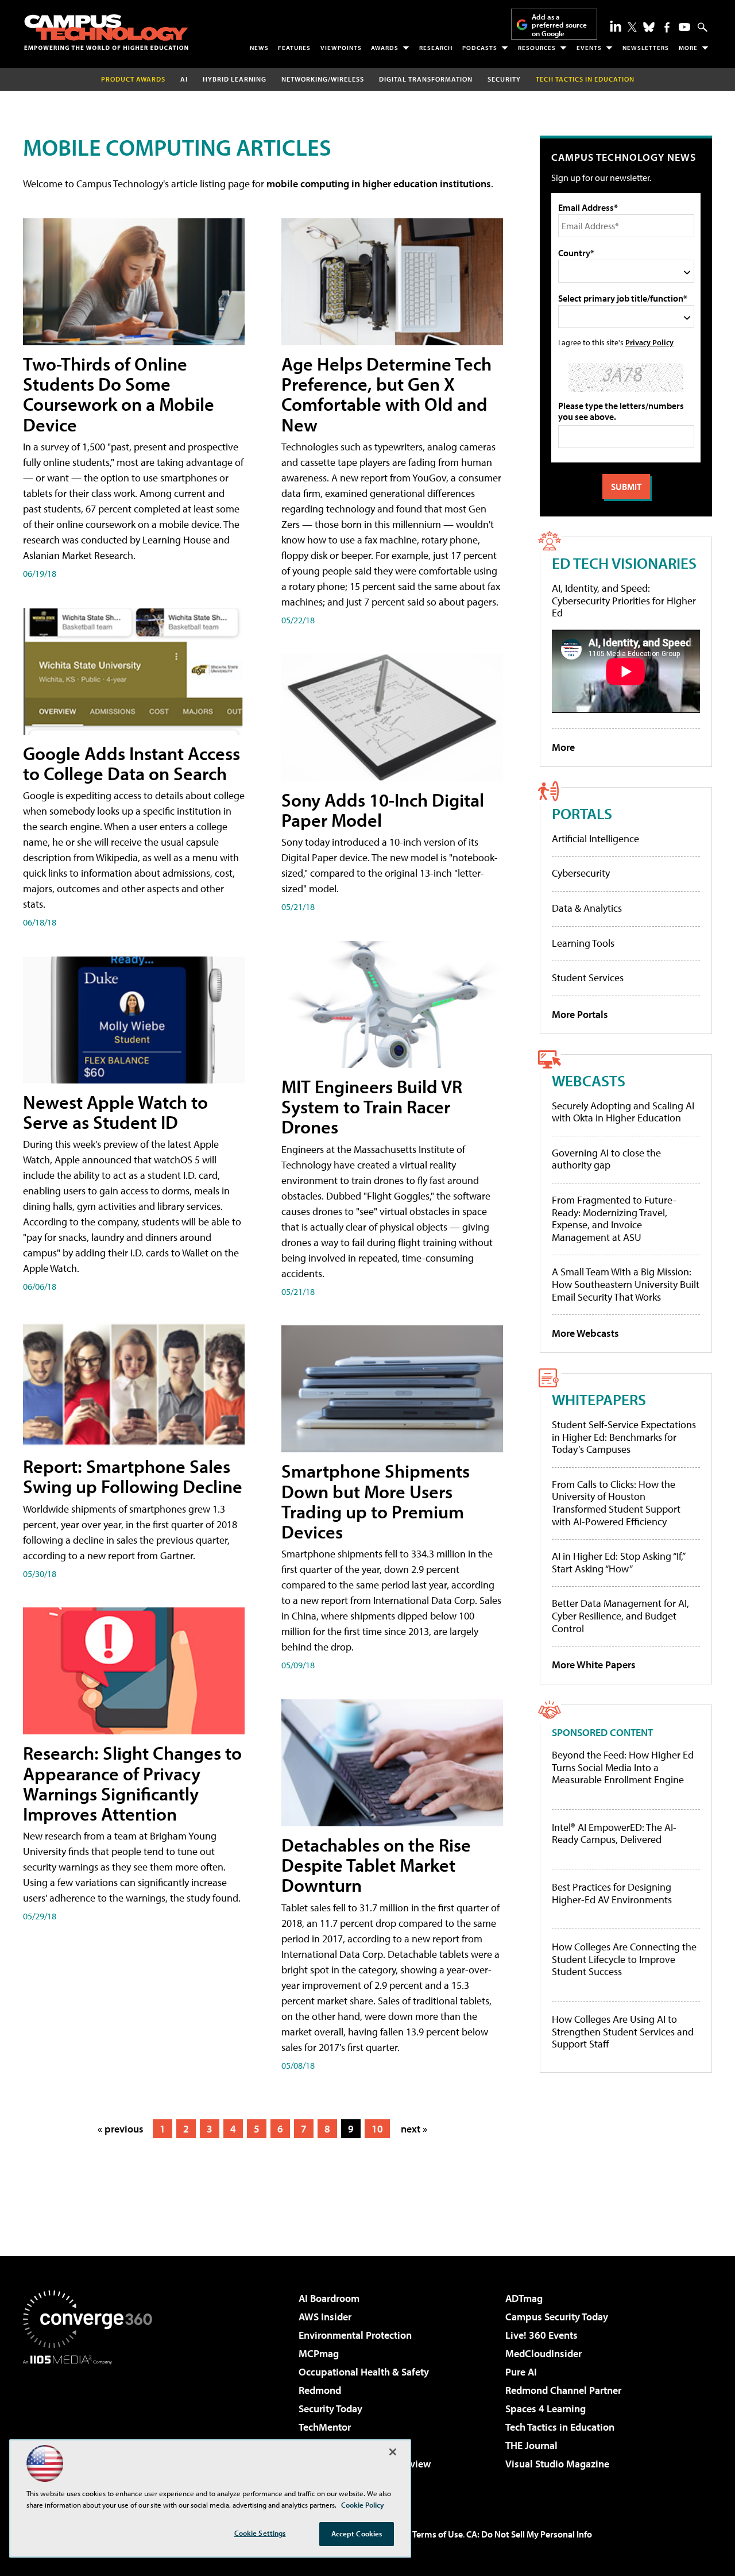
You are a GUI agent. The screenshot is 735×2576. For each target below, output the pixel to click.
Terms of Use (438, 2534)
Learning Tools (583, 943)
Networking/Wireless (323, 79)
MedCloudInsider (543, 2353)
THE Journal (531, 2445)
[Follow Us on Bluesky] (649, 27)
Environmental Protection (355, 2335)
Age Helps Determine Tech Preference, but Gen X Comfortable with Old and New (386, 394)
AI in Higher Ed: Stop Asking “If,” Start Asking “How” (618, 1562)
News (259, 48)
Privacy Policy (649, 342)
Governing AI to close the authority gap (606, 1159)
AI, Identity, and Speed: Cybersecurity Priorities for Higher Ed (624, 600)
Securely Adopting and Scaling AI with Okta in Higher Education (623, 1112)
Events (589, 48)
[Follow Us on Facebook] (667, 27)
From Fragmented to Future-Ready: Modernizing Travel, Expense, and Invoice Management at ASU (614, 1218)
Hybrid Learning (235, 79)
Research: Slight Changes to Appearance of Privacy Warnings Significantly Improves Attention (132, 1783)
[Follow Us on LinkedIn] (616, 26)
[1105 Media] (92, 2423)
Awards (385, 48)
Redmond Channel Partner (563, 2390)
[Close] (393, 2452)
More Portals (580, 1014)
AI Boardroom (329, 2298)
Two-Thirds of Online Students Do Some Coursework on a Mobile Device (119, 394)
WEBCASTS (589, 1080)
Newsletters (646, 48)
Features (294, 48)
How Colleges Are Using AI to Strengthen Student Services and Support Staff (623, 2032)
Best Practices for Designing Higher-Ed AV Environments (612, 1893)
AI (184, 79)
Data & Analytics (587, 908)
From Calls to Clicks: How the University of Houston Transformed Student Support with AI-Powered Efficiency (616, 1503)
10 (377, 2129)
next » (414, 2129)
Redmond (320, 2390)
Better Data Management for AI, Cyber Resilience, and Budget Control (620, 1615)
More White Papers (594, 1665)
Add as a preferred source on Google (559, 25)
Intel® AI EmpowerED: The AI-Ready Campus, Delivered (614, 1833)
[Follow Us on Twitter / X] (632, 27)
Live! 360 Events (541, 2335)
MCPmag (319, 2353)
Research (436, 48)
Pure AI (521, 2372)
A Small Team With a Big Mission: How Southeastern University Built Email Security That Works (626, 1284)
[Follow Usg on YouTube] (684, 27)
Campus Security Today (557, 2317)
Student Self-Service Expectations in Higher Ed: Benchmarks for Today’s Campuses (624, 1437)
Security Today (330, 2409)
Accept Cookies (357, 2533)
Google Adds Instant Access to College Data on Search (131, 763)
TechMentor (325, 2427)
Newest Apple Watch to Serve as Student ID (115, 1112)
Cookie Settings (260, 2533)
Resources (537, 48)
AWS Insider (325, 2317)
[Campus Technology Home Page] (106, 32)
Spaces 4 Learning (546, 2409)
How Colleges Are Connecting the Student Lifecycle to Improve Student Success (624, 1959)
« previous (121, 2129)
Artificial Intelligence (595, 838)
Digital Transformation (426, 79)
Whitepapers (599, 1399)
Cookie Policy (363, 2505)
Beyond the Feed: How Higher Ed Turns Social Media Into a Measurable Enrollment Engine (623, 1767)
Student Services (588, 977)
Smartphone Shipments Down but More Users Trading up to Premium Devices (376, 1501)
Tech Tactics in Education (560, 2427)
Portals (582, 813)
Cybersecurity (581, 873)
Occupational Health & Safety (364, 2372)
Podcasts (480, 48)
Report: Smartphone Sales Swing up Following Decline (133, 1476)
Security (504, 79)
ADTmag (524, 2298)
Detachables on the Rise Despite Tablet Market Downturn (376, 1865)
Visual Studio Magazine (557, 2464)
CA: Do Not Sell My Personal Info (529, 2534)
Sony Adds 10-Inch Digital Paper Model (383, 810)
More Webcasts (585, 1333)
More (688, 48)
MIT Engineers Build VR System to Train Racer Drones (372, 1106)
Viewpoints (341, 48)
